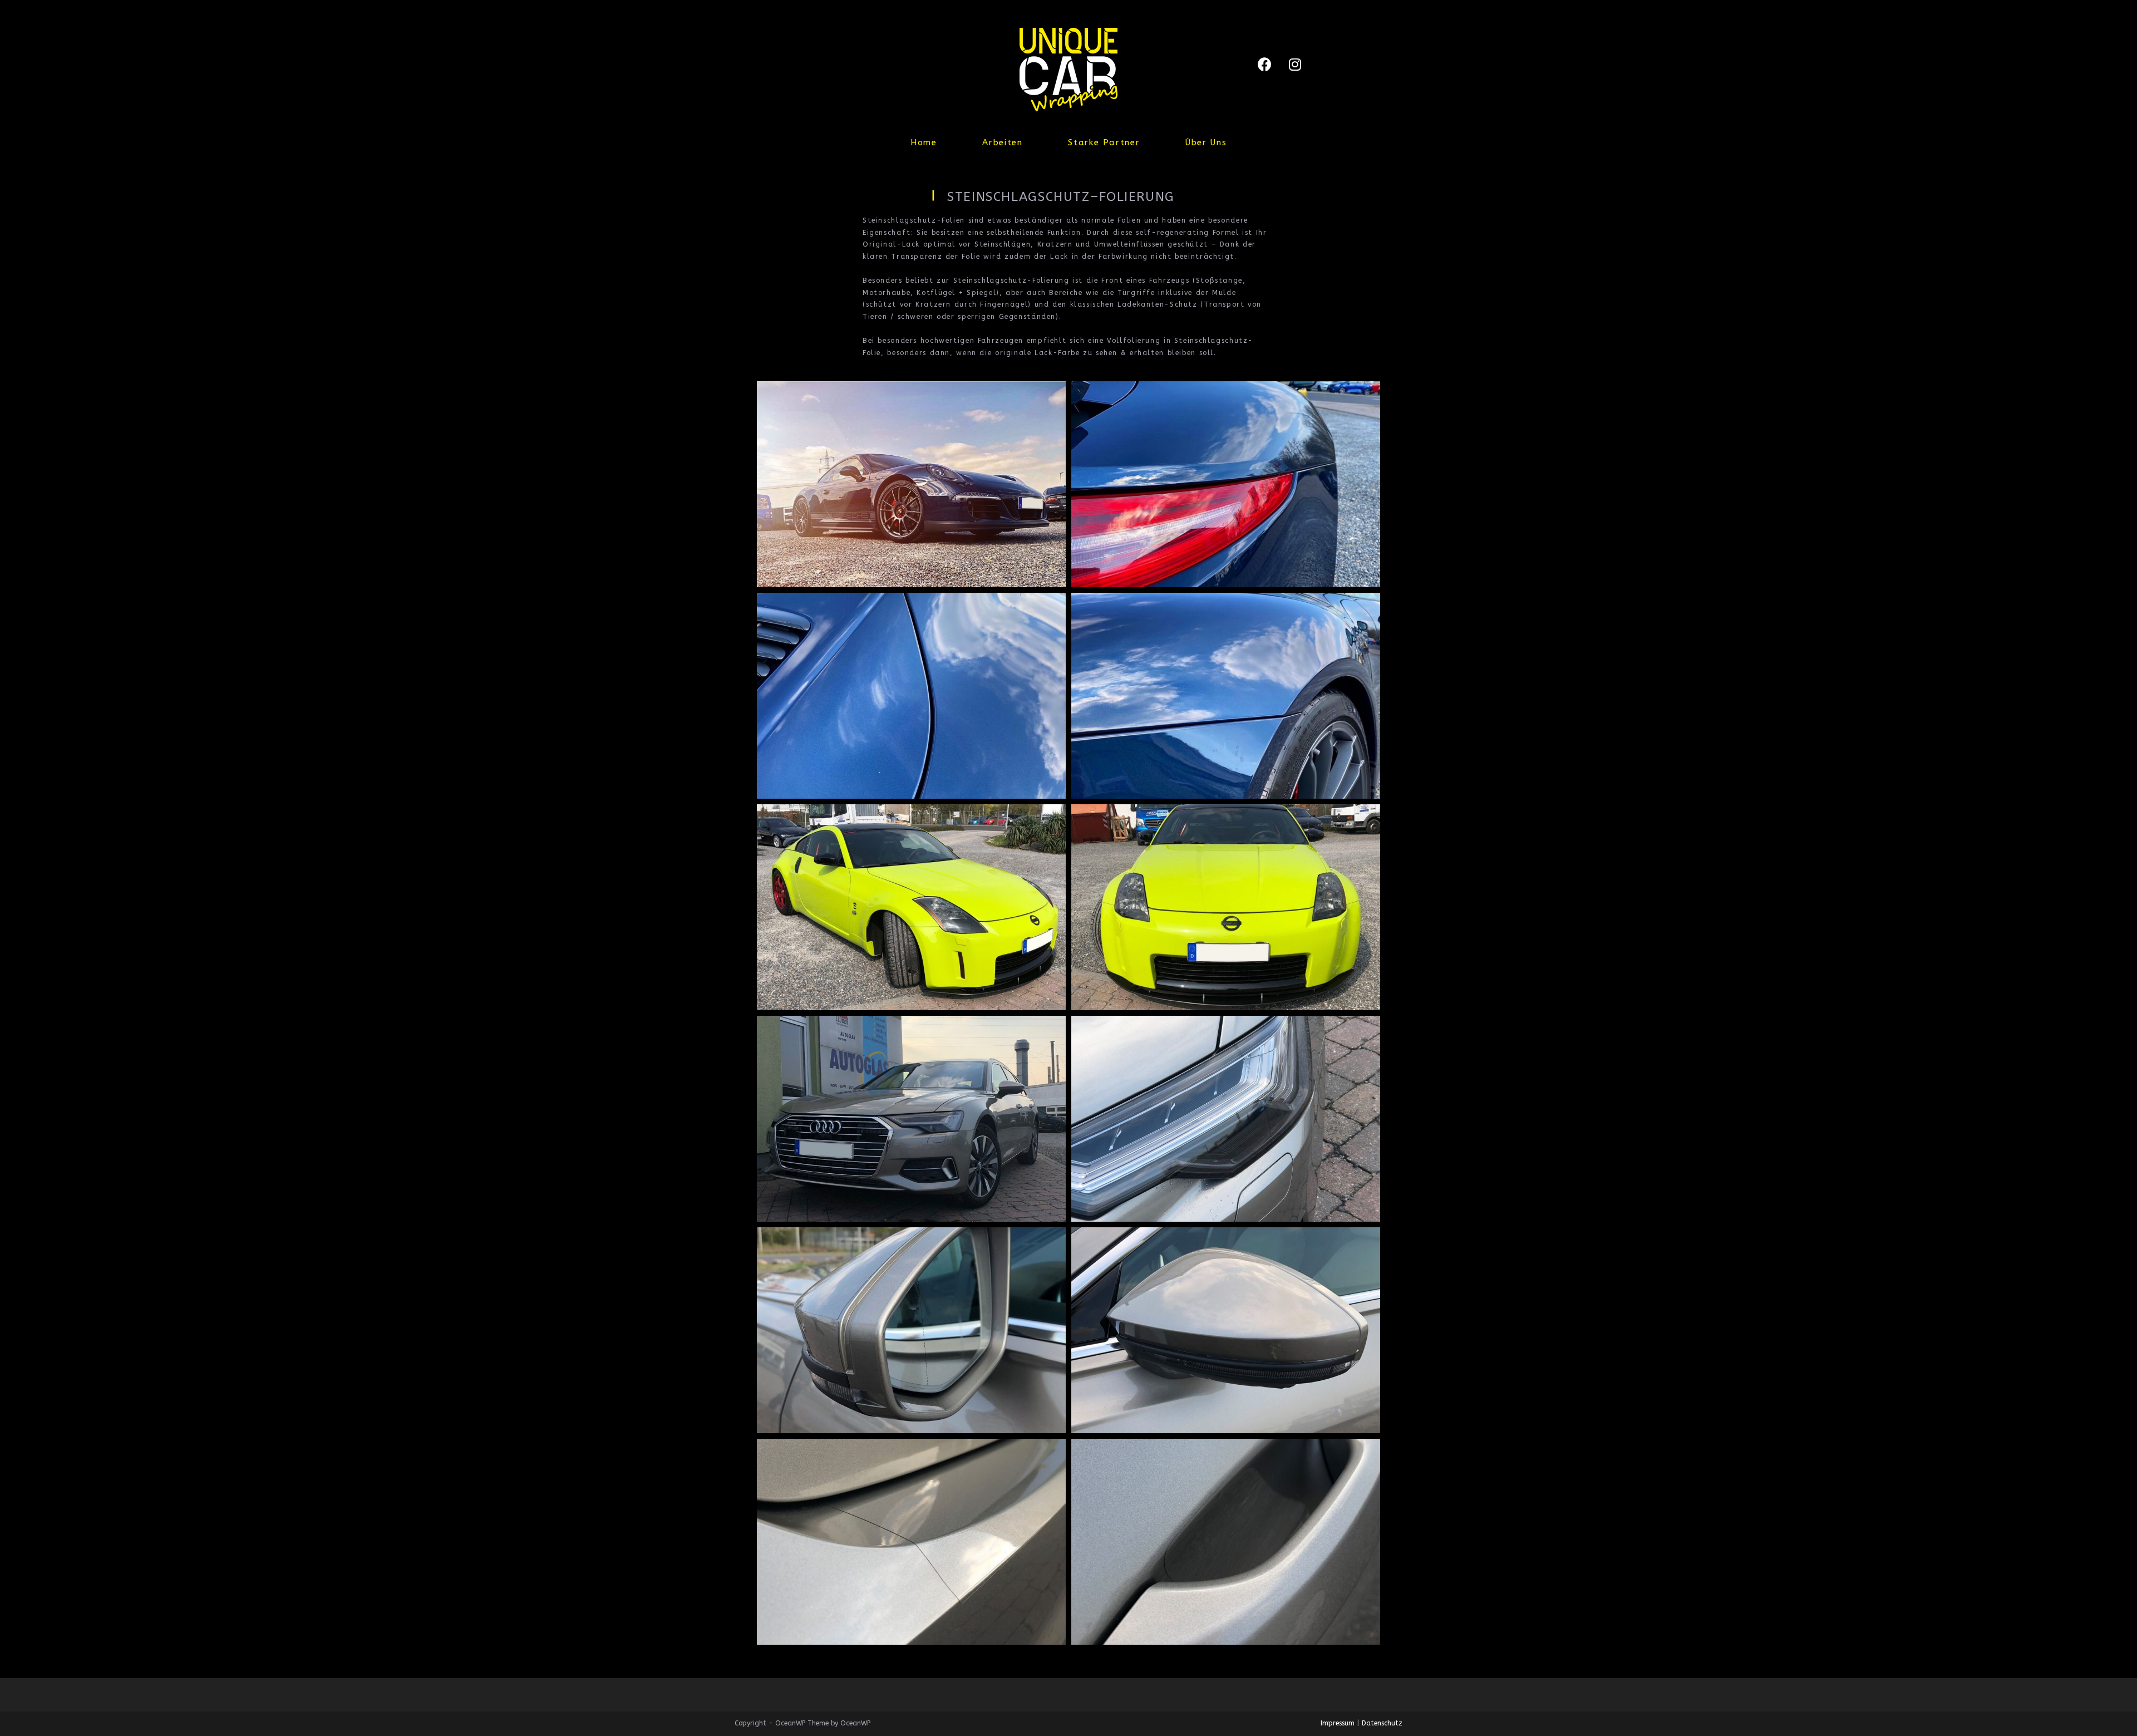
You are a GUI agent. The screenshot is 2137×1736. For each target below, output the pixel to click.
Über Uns (1206, 142)
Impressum (1338, 1723)
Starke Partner (1104, 142)
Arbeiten (1002, 142)
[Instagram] (1295, 64)
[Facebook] (1264, 64)
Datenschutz (1382, 1723)
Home (924, 142)
